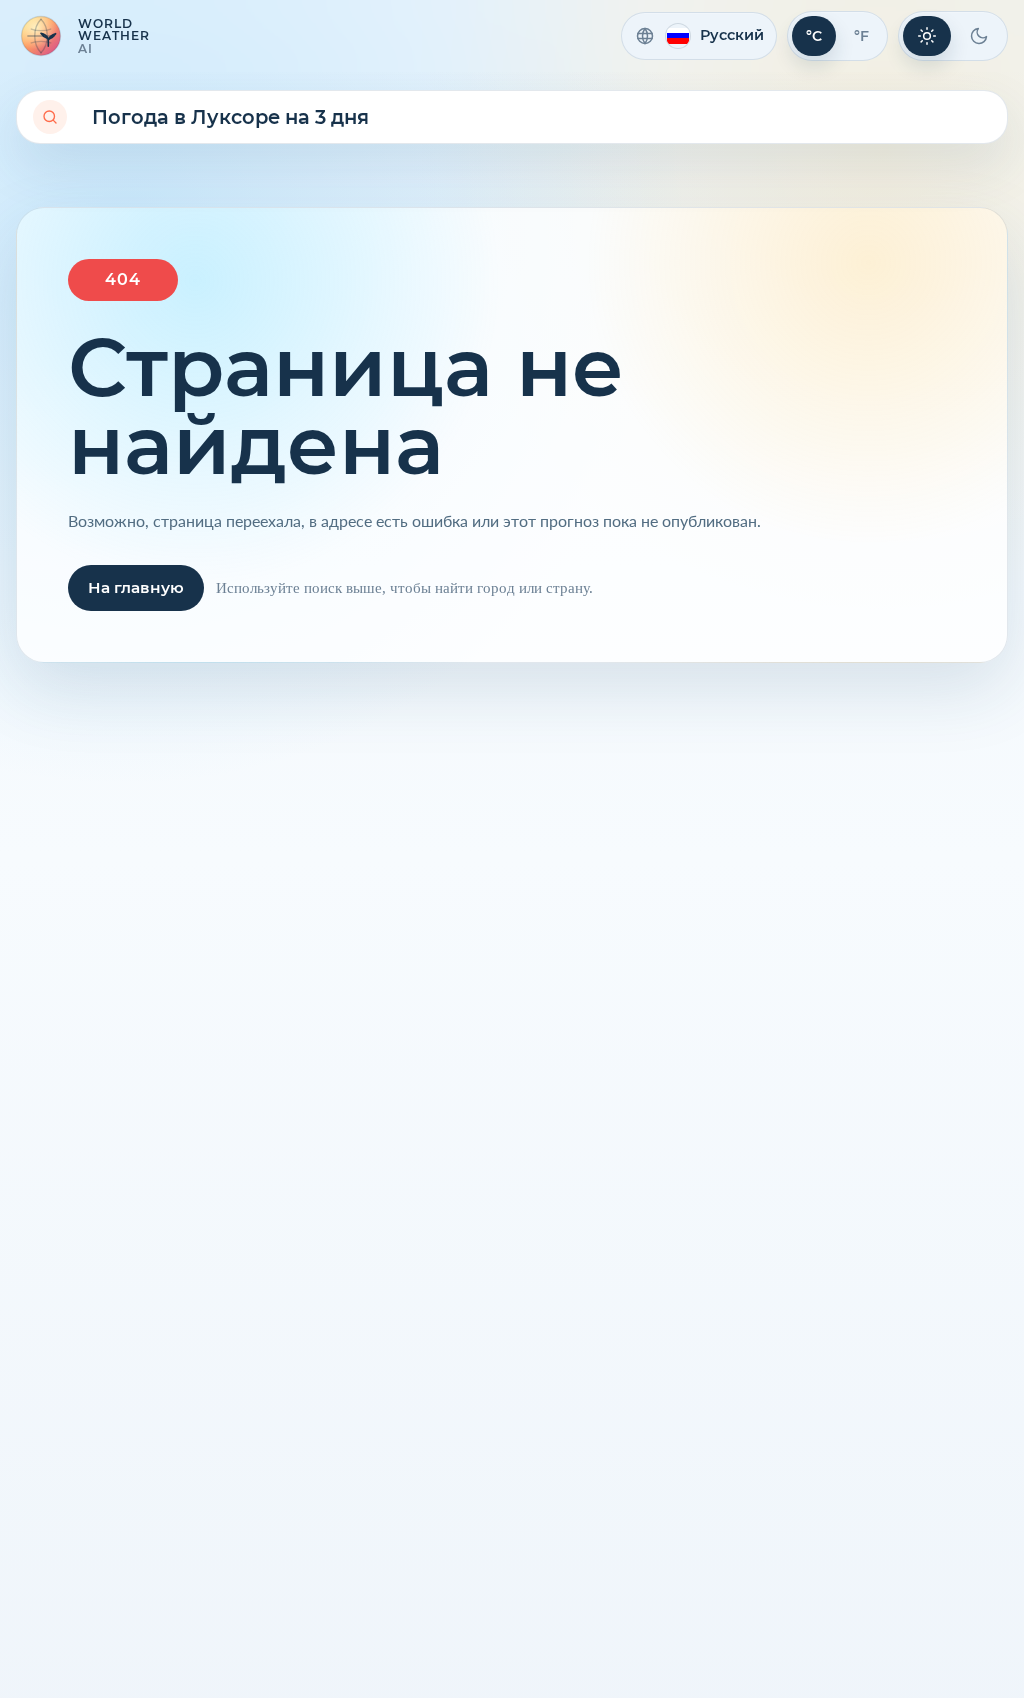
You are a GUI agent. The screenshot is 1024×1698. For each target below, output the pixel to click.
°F (861, 36)
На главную (136, 587)
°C (814, 36)
